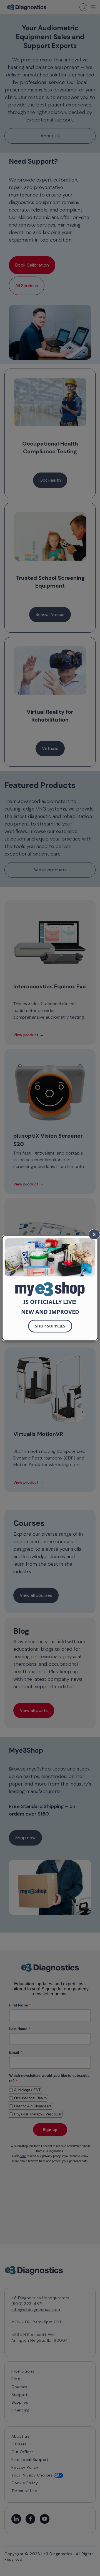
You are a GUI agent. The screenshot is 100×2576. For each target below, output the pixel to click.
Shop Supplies (50, 1326)
